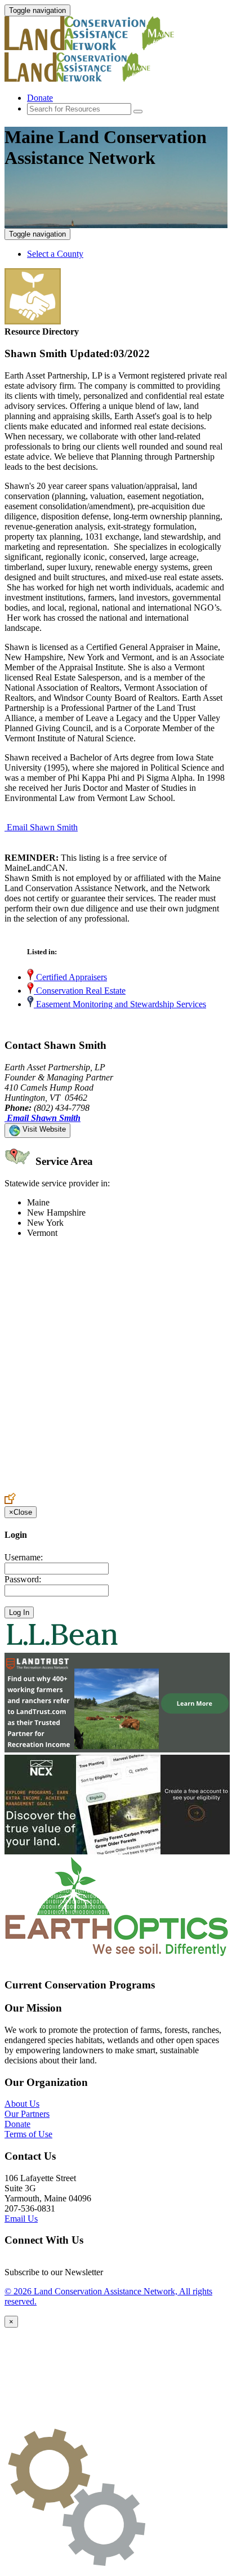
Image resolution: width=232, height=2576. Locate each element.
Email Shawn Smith (42, 827)
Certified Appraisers (70, 977)
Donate (40, 98)
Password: (23, 1579)
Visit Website (43, 1129)
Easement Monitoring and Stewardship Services (120, 1004)
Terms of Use (28, 2134)
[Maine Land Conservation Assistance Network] (106, 47)
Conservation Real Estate (80, 991)
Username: (24, 1557)
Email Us (21, 2219)
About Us (22, 2104)
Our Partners (27, 2114)
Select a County (55, 254)
